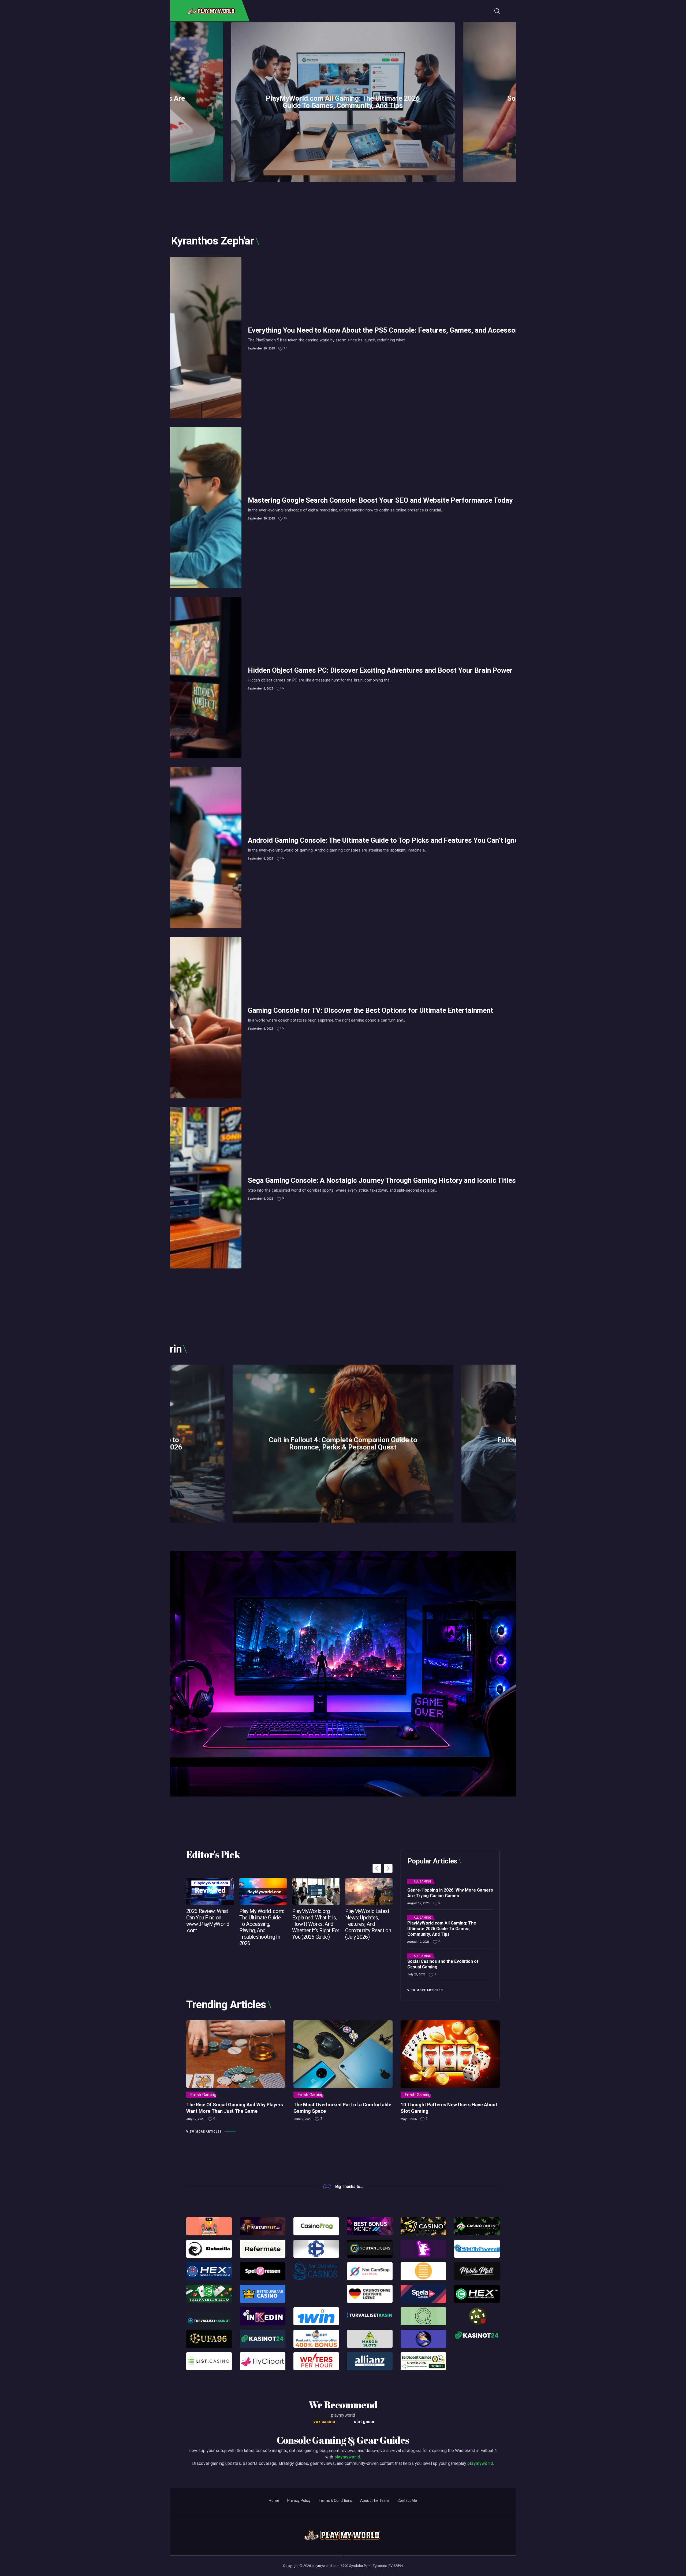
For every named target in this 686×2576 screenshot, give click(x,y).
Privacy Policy (299, 2500)
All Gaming (422, 1882)
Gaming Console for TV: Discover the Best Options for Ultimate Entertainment (370, 1010)
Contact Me (407, 2500)
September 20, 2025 (261, 349)
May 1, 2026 (409, 2119)
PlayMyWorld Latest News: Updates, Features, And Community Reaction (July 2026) (368, 1924)
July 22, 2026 (416, 1974)
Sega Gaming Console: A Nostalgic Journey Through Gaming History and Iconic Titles (382, 1180)
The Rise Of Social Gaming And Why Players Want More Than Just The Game (235, 2108)
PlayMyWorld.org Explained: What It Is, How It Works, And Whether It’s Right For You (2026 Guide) (316, 1924)
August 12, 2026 (418, 1942)
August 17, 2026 (418, 1903)
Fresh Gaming (203, 2095)
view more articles (425, 1990)
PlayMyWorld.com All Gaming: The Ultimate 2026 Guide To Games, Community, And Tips (343, 102)
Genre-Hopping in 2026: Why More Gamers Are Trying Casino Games (450, 1893)
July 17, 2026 (195, 2119)
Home (274, 2500)
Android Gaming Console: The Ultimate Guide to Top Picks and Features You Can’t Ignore (386, 840)
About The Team (375, 2500)
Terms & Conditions (335, 2500)
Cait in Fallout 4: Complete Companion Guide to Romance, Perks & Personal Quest (343, 1444)
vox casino (324, 2422)
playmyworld (347, 2457)
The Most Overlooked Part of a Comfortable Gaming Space (342, 2108)
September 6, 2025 (260, 689)
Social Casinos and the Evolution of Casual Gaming (443, 1964)
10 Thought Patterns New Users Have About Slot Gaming (449, 2108)
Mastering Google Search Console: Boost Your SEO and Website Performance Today (380, 500)
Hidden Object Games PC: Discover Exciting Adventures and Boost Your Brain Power (380, 670)
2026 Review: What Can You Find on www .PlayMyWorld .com (208, 1921)
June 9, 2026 (302, 2119)
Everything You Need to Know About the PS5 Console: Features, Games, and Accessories (388, 330)
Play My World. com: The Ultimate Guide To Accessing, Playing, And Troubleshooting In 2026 (262, 1927)
